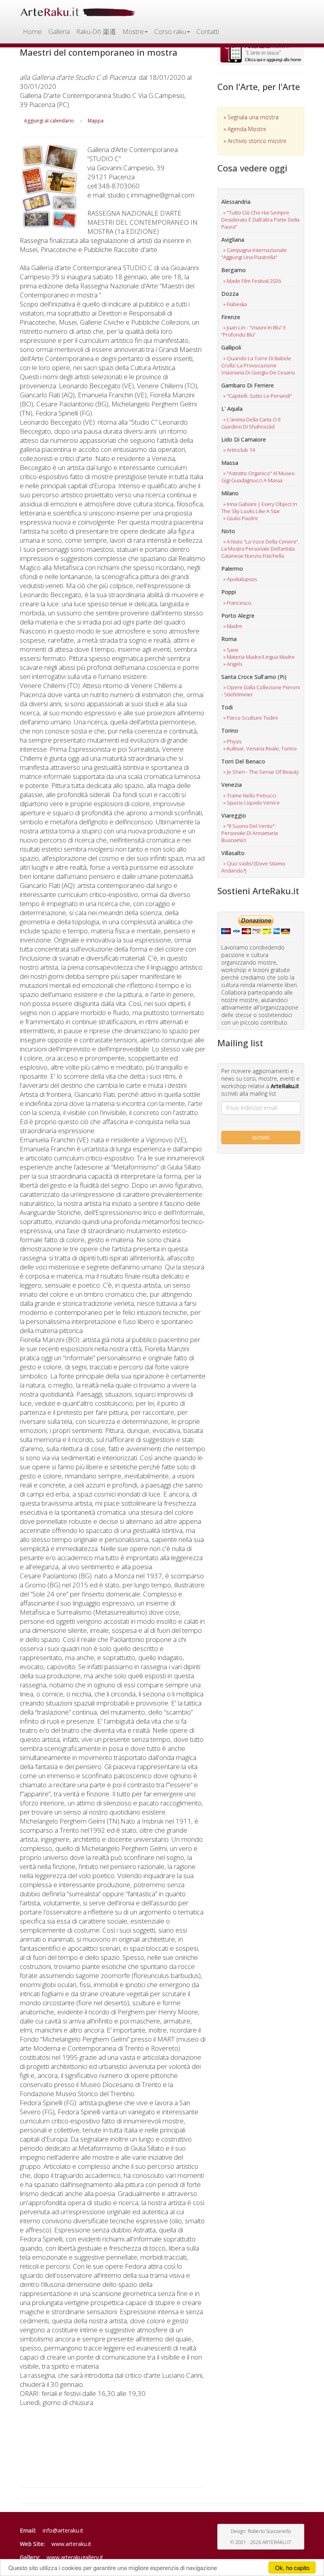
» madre (233, 626)
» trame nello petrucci (250, 795)
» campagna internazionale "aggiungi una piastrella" (254, 254)
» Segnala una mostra (251, 117)
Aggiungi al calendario (49, 121)
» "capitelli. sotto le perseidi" (258, 396)
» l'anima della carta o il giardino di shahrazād (251, 423)
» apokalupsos (240, 579)
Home (32, 31)
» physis (232, 741)
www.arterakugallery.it (75, 2557)
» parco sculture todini (251, 718)
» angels (233, 664)
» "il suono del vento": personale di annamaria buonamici (250, 833)
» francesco (237, 603)
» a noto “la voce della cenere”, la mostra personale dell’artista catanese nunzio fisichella (260, 549)
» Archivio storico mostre (255, 141)
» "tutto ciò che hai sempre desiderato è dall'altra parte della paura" (260, 220)
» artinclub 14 (239, 450)
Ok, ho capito (292, 2568)
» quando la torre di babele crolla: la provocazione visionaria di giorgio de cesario (258, 365)
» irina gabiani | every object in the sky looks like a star (259, 508)
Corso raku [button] (170, 31)
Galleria (59, 31)
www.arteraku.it (71, 2544)
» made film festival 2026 (252, 281)
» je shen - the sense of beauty (261, 772)
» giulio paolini (240, 518)
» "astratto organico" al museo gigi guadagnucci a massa (258, 477)
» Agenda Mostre (245, 129)
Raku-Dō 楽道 (96, 31)
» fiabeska (235, 304)
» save (231, 650)
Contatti (208, 31)
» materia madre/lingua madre (259, 657)
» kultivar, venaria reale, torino (260, 748)
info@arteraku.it (63, 2530)
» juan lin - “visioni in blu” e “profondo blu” (254, 331)
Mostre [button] (133, 31)
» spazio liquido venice (251, 803)
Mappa (96, 121)
